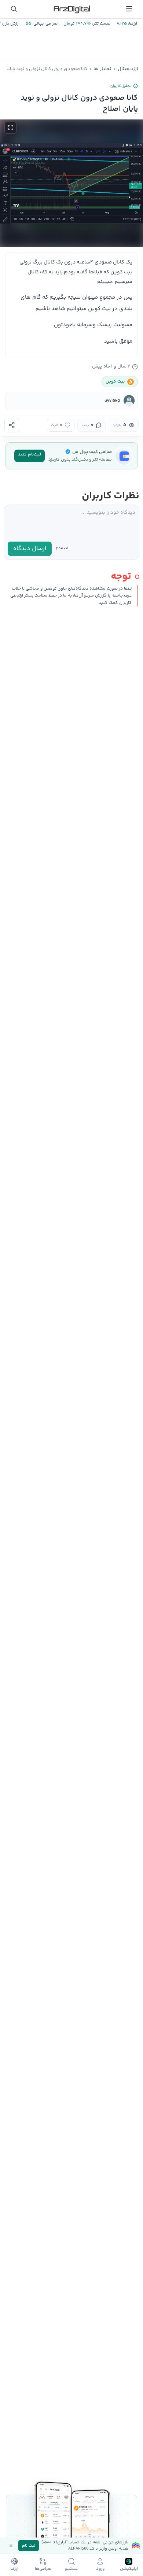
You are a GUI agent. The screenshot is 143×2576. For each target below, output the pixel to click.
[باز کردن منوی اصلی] (129, 9)
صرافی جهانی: (44, 24)
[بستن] (11, 2546)
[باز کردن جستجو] (14, 9)
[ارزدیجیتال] (71, 9)
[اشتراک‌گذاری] (12, 425)
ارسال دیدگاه (30, 549)
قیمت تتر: (101, 24)
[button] (71, 183)
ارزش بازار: (10, 24)
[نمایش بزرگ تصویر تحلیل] (10, 128)
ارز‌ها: (132, 24)
